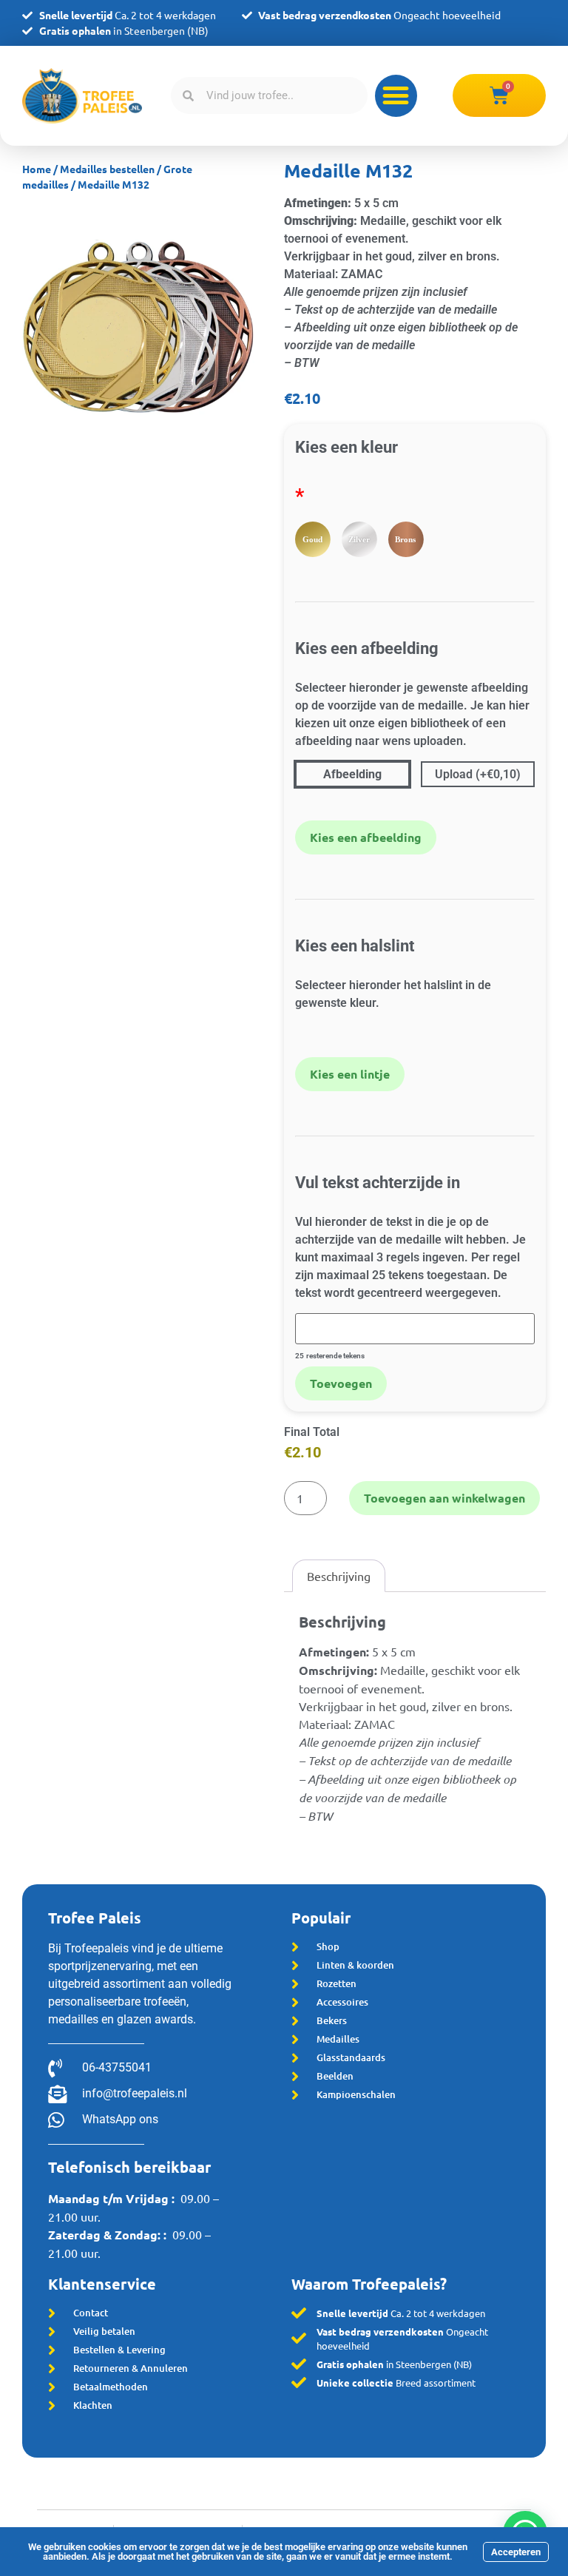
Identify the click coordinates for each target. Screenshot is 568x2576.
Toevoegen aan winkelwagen (444, 1498)
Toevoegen (341, 1383)
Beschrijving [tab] (339, 1576)
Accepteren (516, 2552)
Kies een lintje (350, 1074)
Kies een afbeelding (366, 837)
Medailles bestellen (107, 169)
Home (37, 169)
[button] (396, 96)
